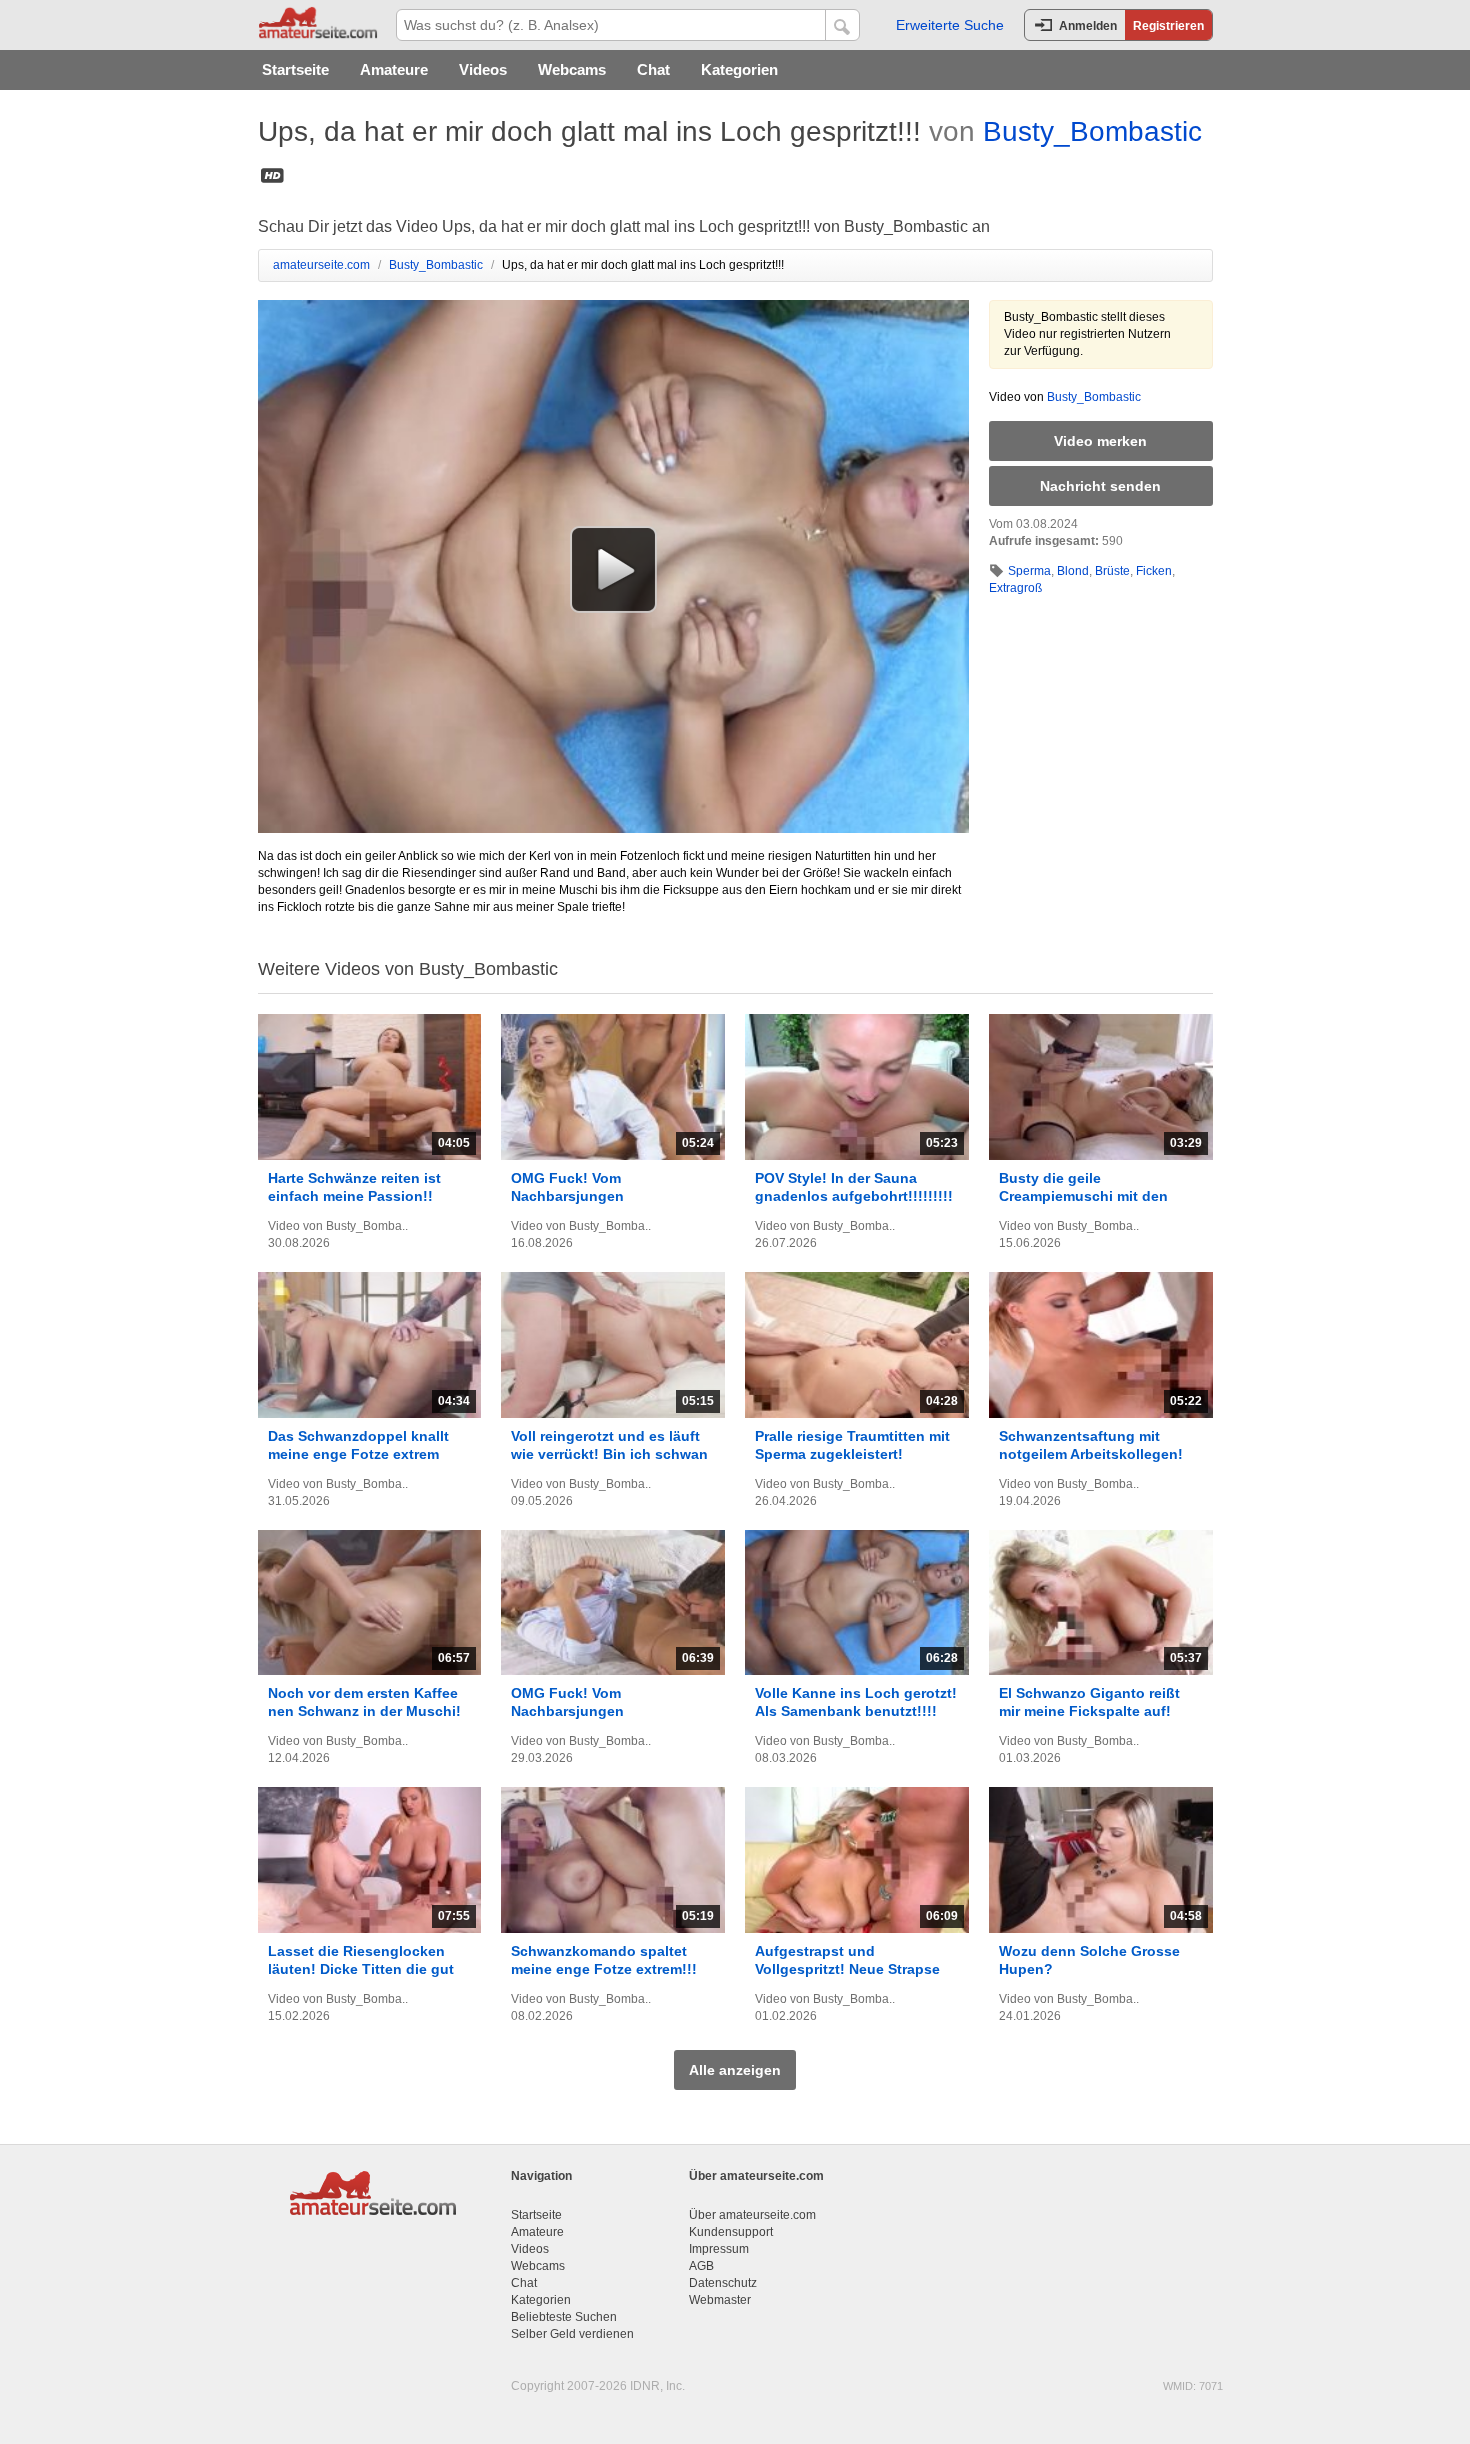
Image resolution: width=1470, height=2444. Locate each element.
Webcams (572, 69)
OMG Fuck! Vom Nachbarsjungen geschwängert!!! (567, 1196)
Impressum (719, 2249)
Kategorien (739, 69)
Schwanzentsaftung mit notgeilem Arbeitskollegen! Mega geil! (1091, 1454)
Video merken (1100, 441)
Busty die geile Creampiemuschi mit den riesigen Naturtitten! (1083, 1196)
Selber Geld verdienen (572, 2334)
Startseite (295, 69)
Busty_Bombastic (1092, 131)
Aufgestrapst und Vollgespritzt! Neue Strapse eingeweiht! (847, 1969)
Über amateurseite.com (752, 2215)
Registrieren (1168, 26)
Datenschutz (723, 2283)
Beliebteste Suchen (564, 2317)
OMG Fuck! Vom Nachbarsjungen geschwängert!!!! (569, 1711)
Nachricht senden (1100, 486)
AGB (701, 2266)
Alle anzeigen (735, 2070)
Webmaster (720, 2300)
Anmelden (1088, 26)
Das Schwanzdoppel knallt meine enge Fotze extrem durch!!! (358, 1454)
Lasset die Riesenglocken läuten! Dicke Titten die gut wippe (361, 1969)
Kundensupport (731, 2232)
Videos (483, 69)
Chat (653, 69)
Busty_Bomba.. (367, 1226)
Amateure (394, 69)
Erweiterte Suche (950, 25)
